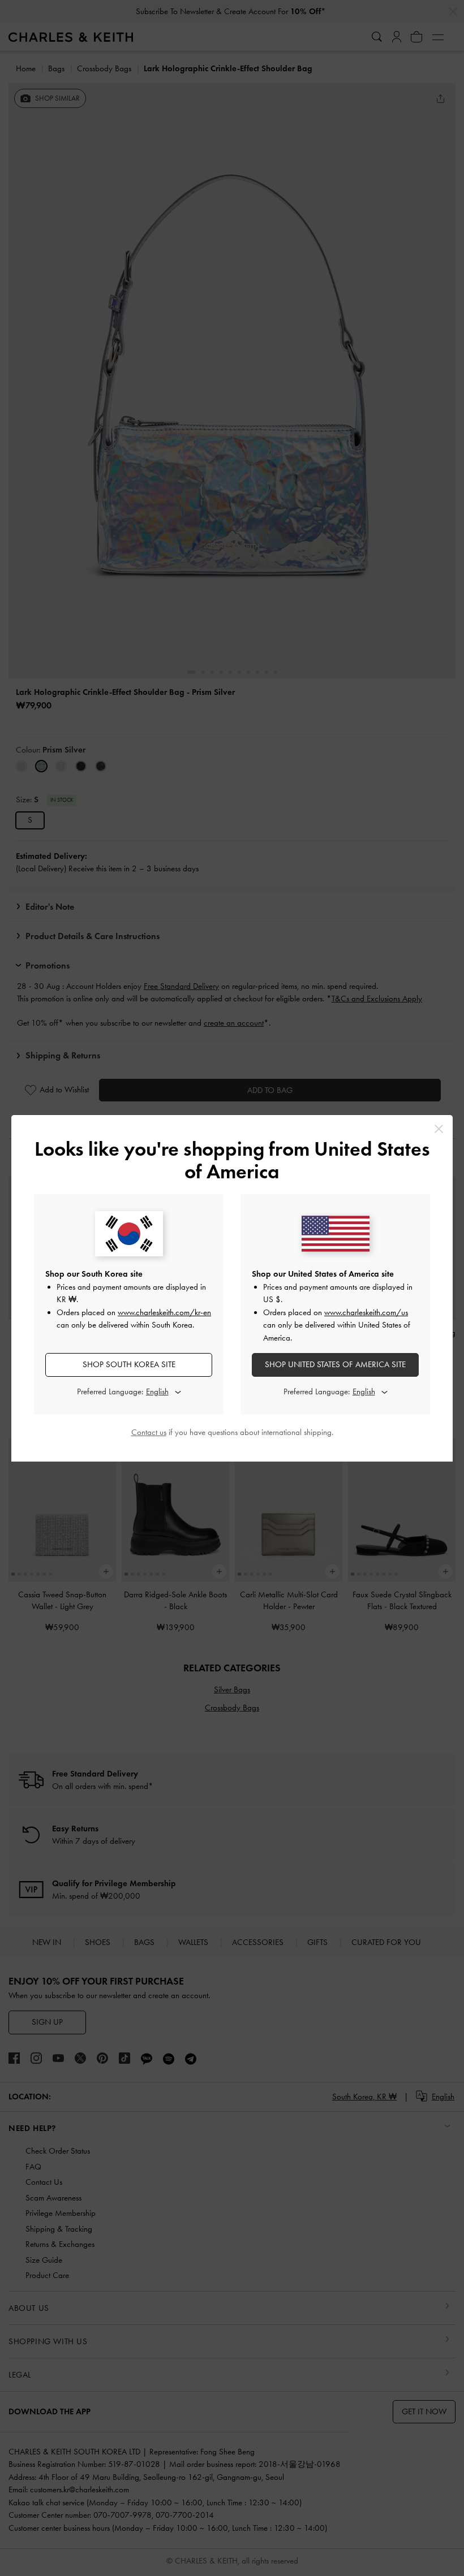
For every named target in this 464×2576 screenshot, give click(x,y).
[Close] (439, 1129)
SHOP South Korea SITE (129, 1364)
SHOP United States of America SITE (335, 1364)
